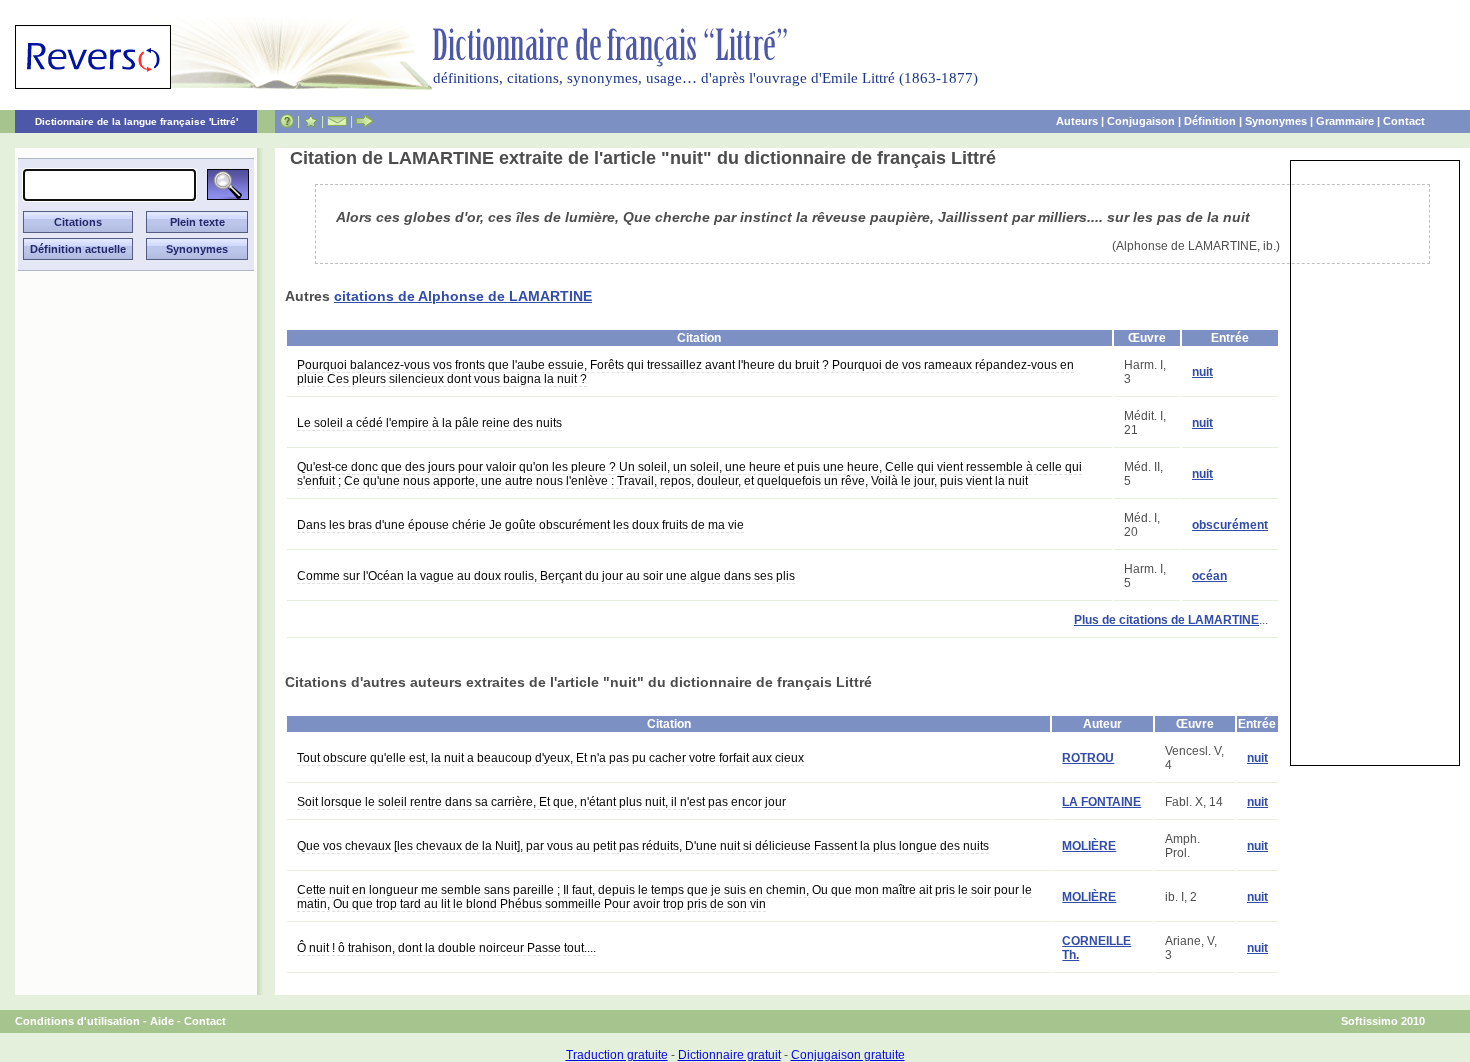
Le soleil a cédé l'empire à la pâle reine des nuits (429, 423)
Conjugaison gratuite (848, 1055)
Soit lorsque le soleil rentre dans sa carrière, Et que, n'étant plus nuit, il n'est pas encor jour (541, 802)
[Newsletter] (337, 121)
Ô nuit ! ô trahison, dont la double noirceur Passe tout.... (446, 948)
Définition (1210, 121)
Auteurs (1077, 121)
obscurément (1230, 525)
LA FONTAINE (1101, 802)
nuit (1202, 372)
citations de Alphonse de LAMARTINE (463, 296)
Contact (1404, 121)
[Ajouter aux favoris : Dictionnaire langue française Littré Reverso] (310, 121)
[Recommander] (364, 121)
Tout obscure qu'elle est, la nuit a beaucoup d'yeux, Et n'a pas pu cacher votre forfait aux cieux (550, 758)
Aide (162, 1021)
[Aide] (287, 121)
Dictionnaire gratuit (729, 1055)
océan (1209, 576)
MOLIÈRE (1089, 846)
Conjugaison (1141, 121)
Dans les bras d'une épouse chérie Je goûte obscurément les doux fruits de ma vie (520, 525)
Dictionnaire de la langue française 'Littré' (136, 121)
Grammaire (1345, 121)
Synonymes (1276, 121)
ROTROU (1088, 758)
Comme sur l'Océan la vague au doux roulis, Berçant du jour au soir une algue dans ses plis (546, 576)
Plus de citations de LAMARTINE (1166, 620)
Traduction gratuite (617, 1055)
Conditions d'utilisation (77, 1021)
